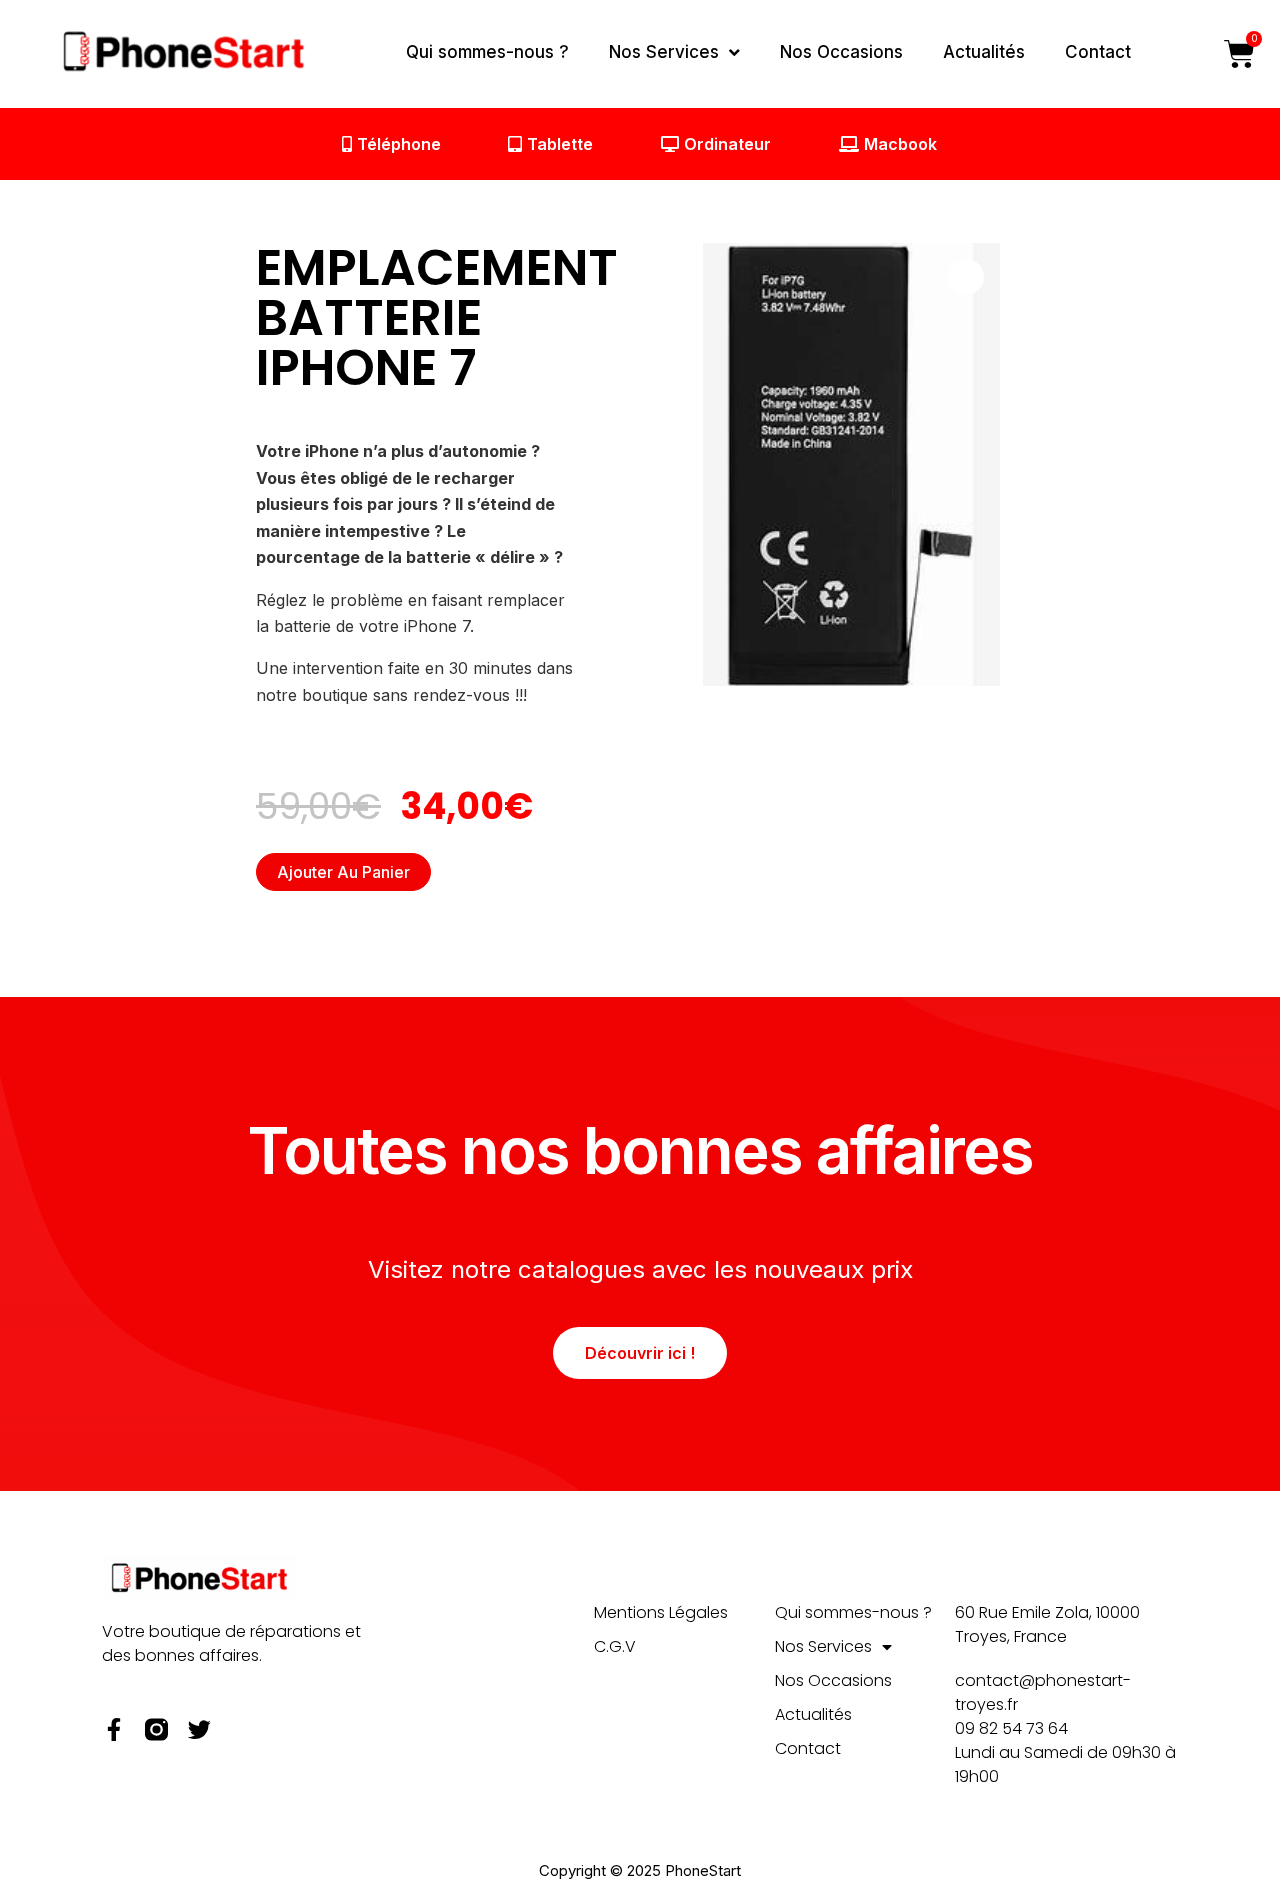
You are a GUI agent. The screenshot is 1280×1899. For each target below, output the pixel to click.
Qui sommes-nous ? (487, 52)
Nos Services (664, 52)
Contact (1098, 52)
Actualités (984, 52)
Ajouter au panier (343, 872)
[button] (966, 277)
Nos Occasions (841, 52)
